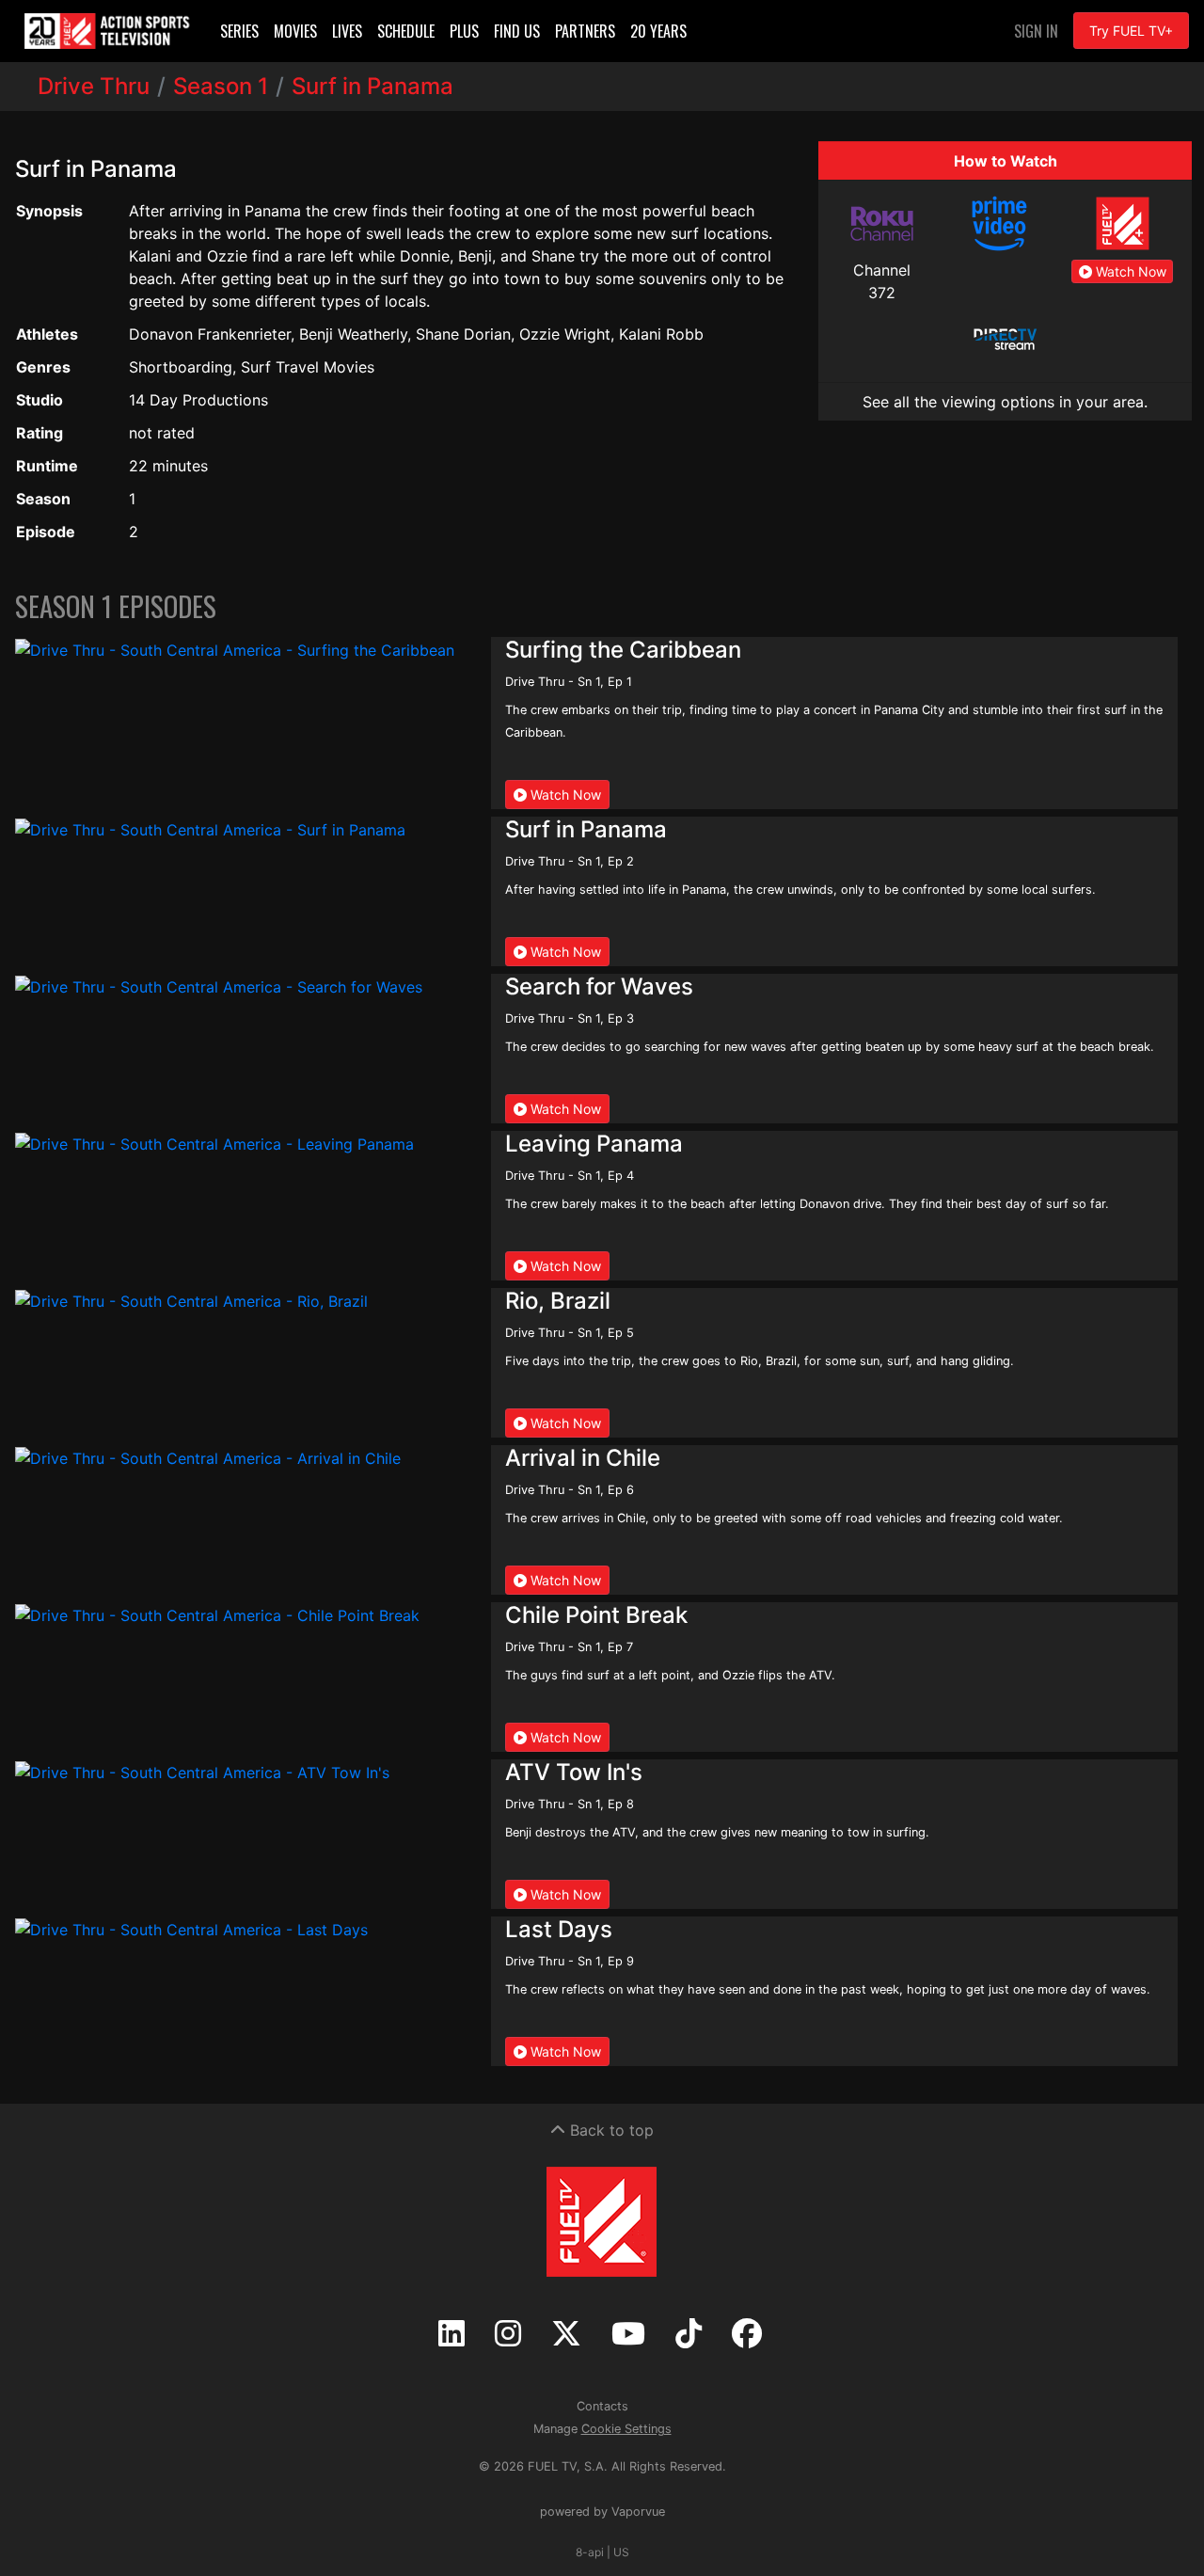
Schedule (406, 31)
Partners (585, 31)
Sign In (1036, 31)
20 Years (658, 31)
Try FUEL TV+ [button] (1131, 31)
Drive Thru (94, 86)
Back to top (610, 2130)
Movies (295, 31)
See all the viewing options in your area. (1005, 402)
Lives (347, 31)
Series (239, 31)
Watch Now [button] (1129, 271)
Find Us (517, 31)
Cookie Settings (626, 2429)
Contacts (602, 2406)
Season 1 (221, 86)
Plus (464, 31)
